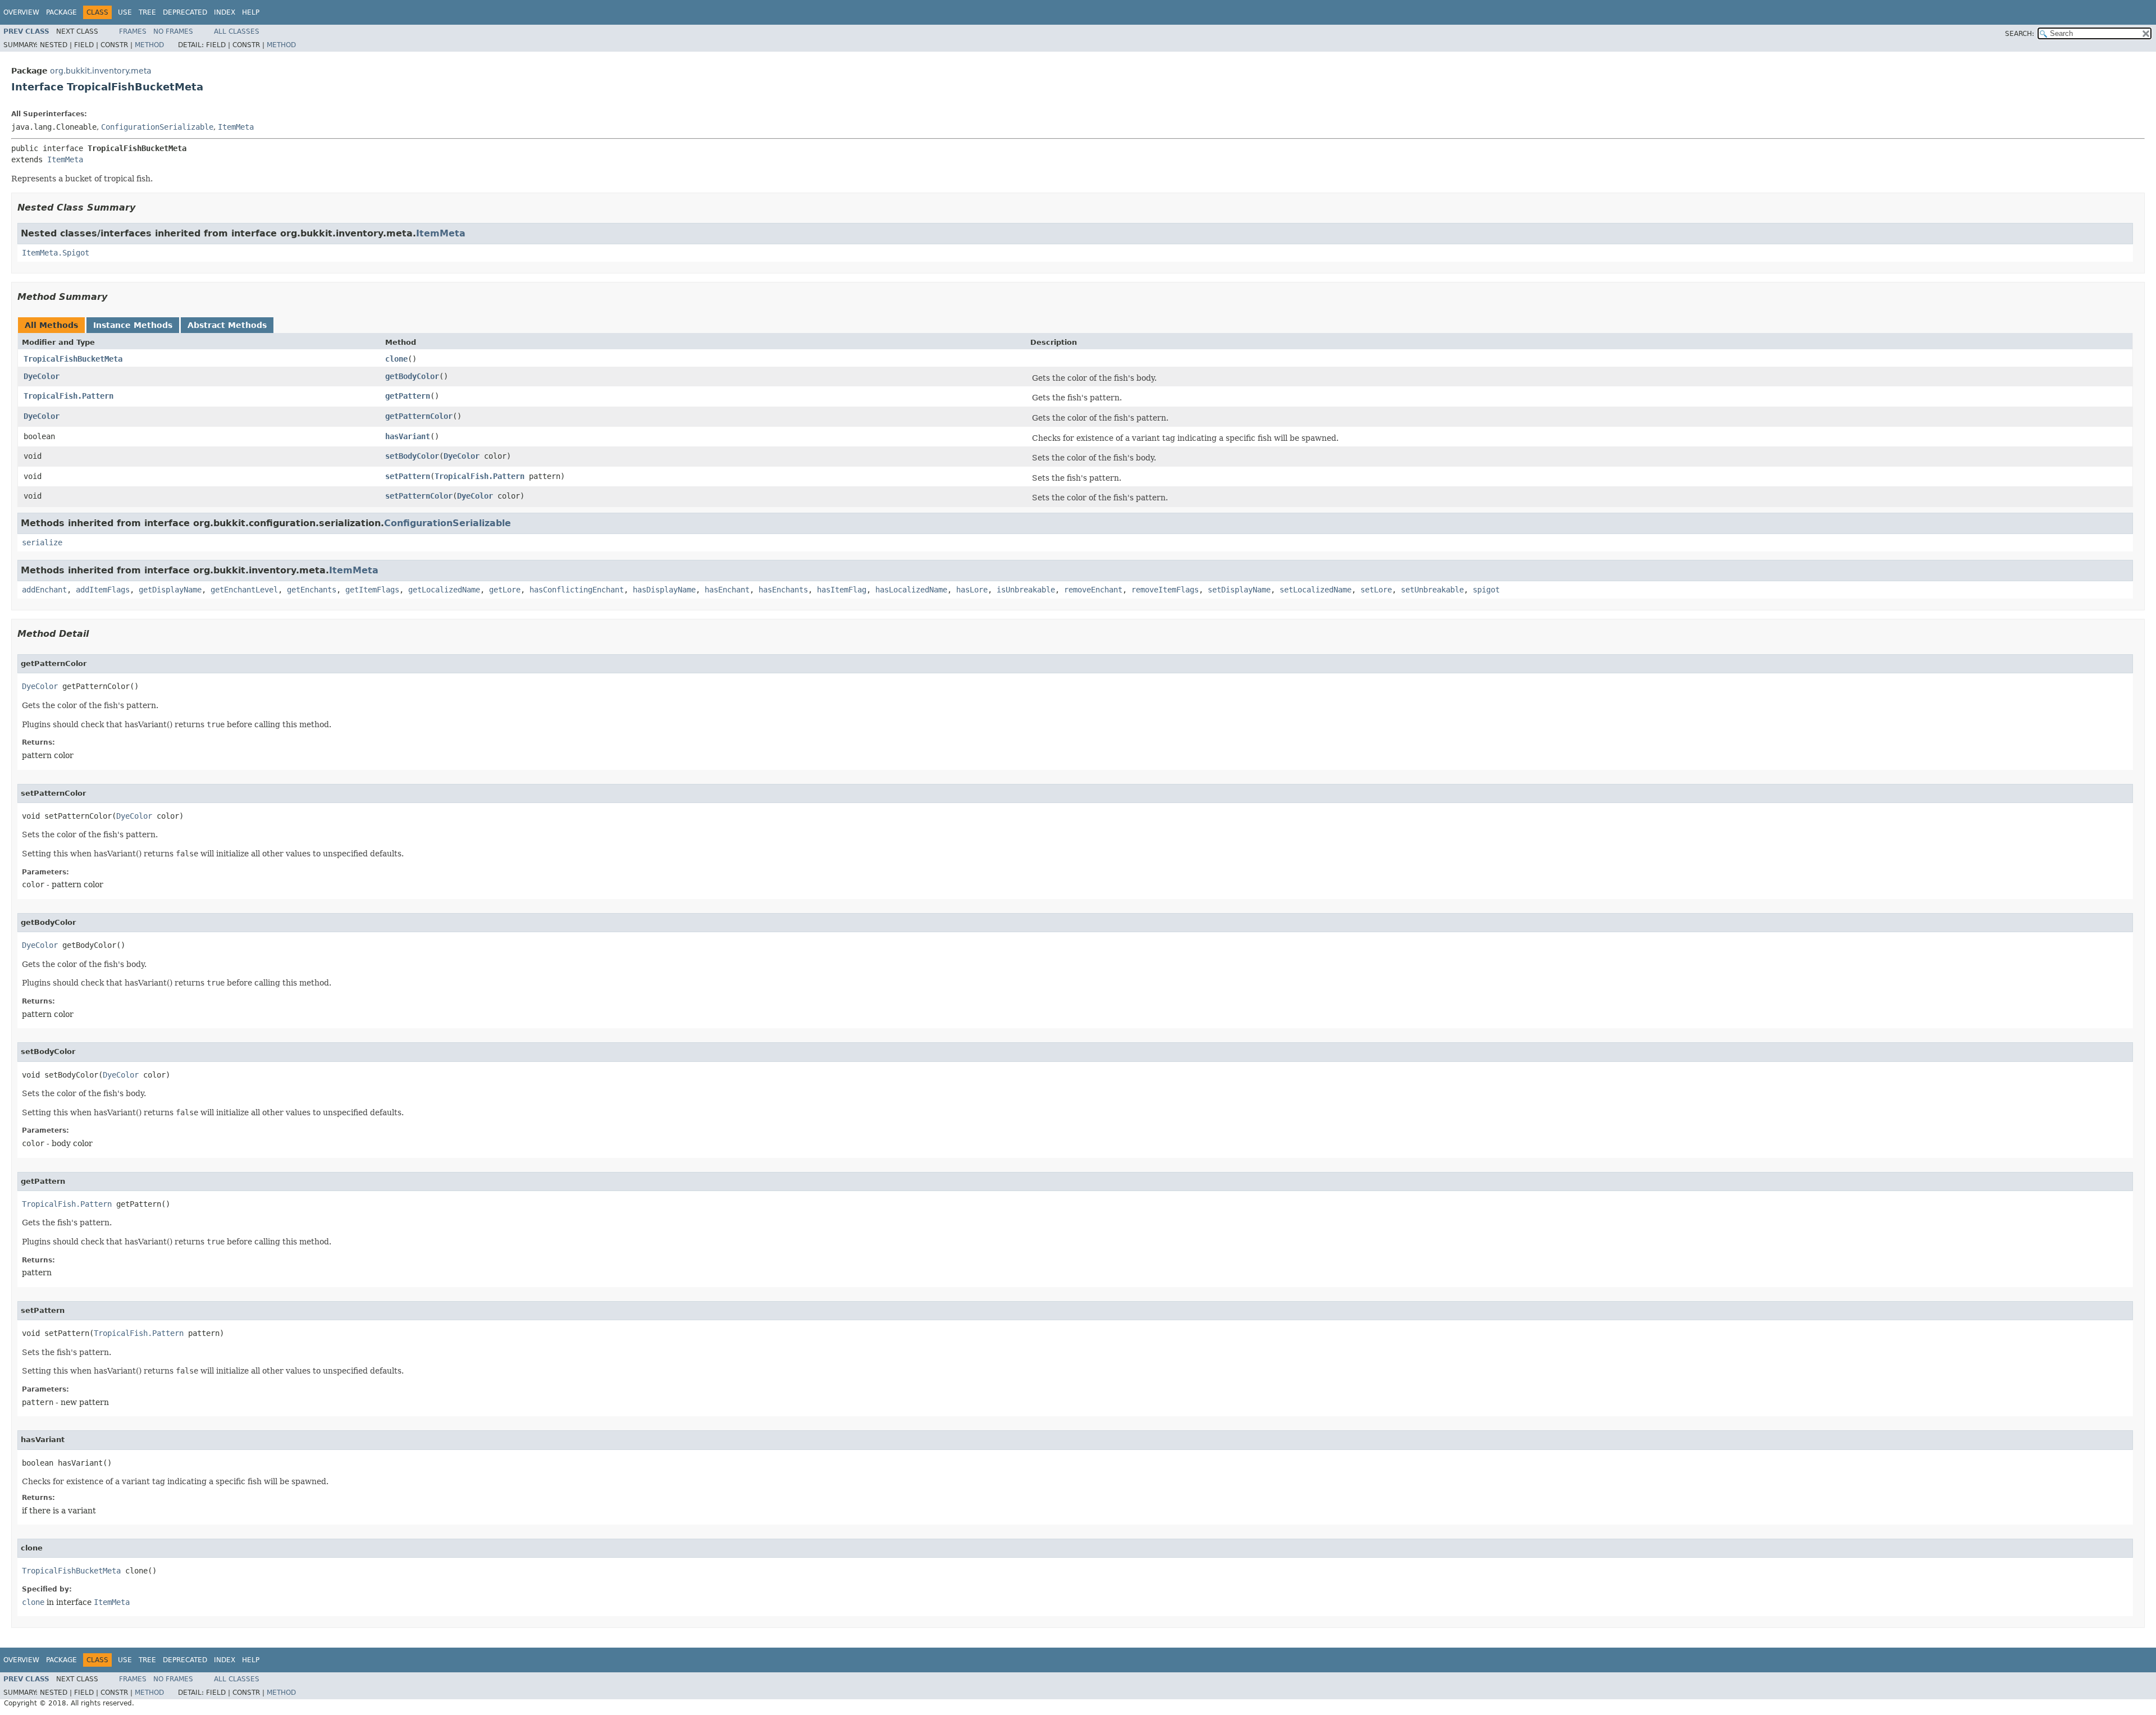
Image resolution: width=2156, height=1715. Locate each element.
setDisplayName (1239, 590)
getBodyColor (412, 376)
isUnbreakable (1026, 590)
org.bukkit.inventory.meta (101, 71)
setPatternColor (419, 496)
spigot (1486, 590)
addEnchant (44, 590)
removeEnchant (1093, 590)
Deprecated (185, 12)
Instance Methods (133, 325)
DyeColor (42, 376)
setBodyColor (412, 456)
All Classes (237, 31)
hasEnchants (783, 590)
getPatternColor (419, 416)
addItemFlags (103, 590)
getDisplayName (170, 590)
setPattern (408, 476)
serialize (42, 542)
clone (396, 359)
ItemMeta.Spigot (56, 253)
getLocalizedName (444, 590)
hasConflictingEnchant (577, 590)
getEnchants (312, 590)
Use (125, 12)
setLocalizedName (1315, 590)
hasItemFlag (842, 590)
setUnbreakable (1432, 590)
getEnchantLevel (244, 590)
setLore (1376, 590)
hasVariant (408, 436)
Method (149, 45)
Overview (21, 12)
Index (225, 12)
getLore (505, 590)
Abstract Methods (227, 325)
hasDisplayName (664, 590)
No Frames (173, 31)
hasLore (972, 590)
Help (251, 12)
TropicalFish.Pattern (68, 396)
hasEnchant (727, 590)
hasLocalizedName (911, 590)
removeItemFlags (1165, 590)
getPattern (408, 396)
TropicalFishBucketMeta (73, 359)
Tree (147, 12)
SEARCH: (2020, 34)
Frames (133, 31)
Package (61, 12)
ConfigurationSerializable (157, 127)
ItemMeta (236, 127)
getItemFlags (372, 590)
